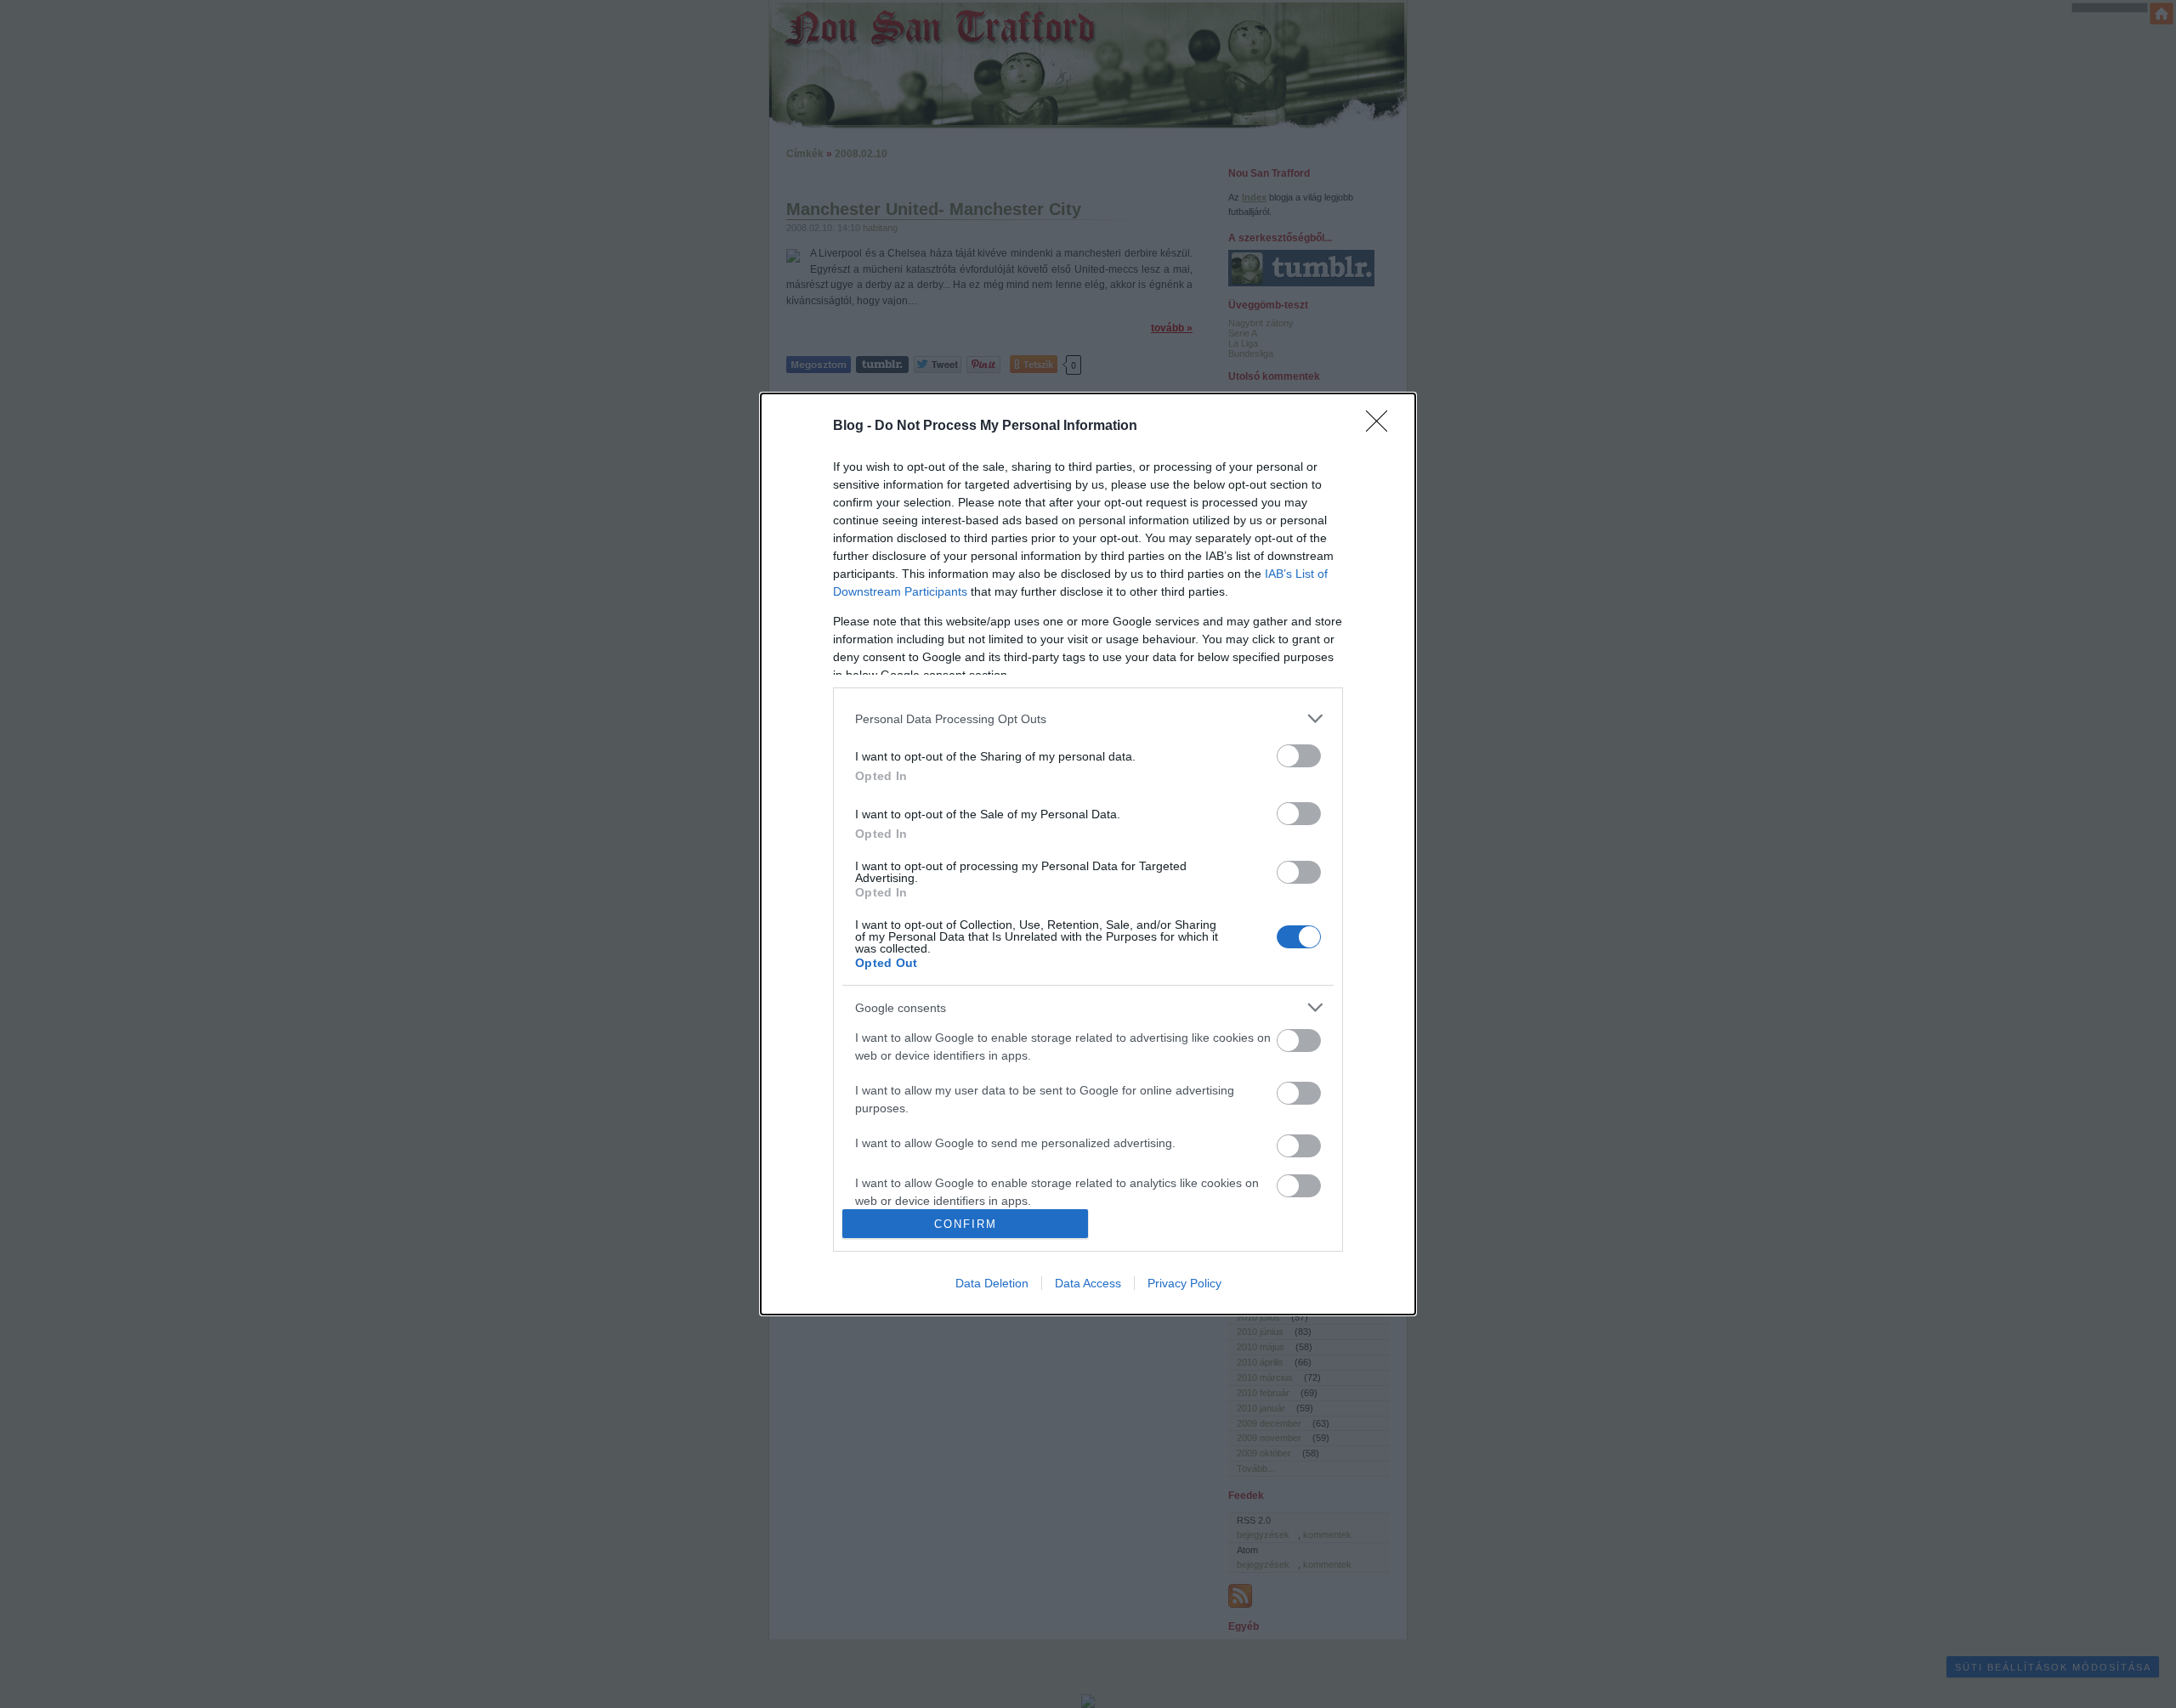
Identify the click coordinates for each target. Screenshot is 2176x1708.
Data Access (1088, 1283)
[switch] (1299, 756)
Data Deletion (992, 1283)
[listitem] (1088, 718)
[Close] (1382, 427)
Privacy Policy (1184, 1283)
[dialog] (1088, 854)
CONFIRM (966, 1224)
